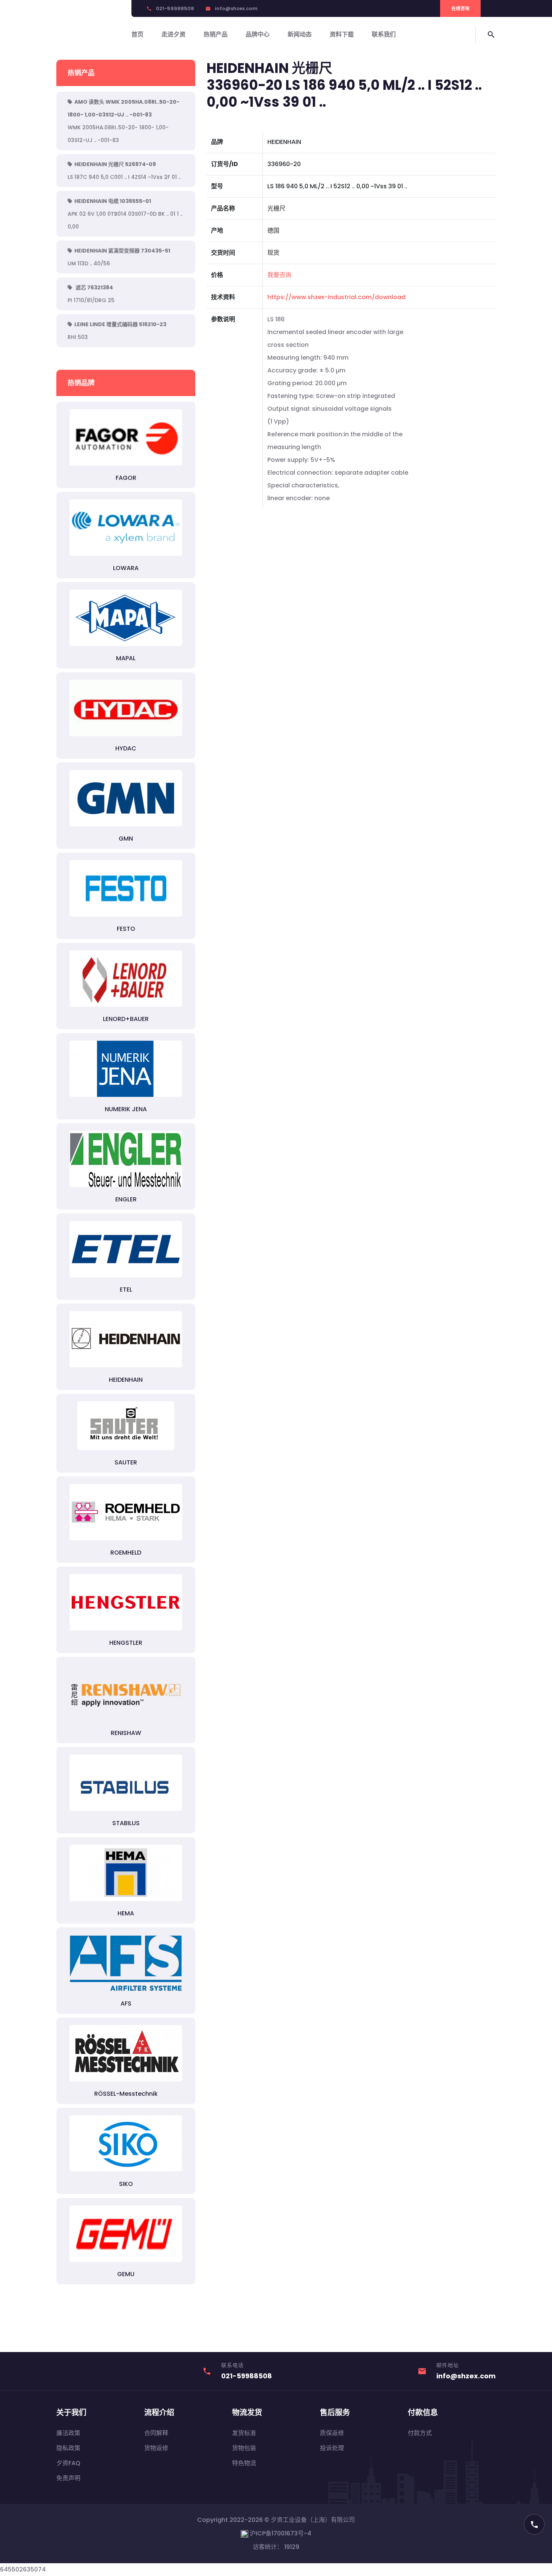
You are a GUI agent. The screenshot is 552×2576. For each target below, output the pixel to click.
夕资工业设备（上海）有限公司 (313, 2520)
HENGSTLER (126, 1643)
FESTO (126, 929)
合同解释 (156, 2433)
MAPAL (126, 658)
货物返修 (156, 2448)
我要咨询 (279, 275)
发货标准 (244, 2433)
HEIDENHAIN (126, 1380)
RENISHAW (126, 1733)
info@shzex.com (236, 8)
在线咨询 (460, 8)
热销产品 (216, 34)
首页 (137, 34)
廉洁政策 (68, 2433)
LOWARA (126, 568)
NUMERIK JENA (126, 1109)
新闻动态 (300, 34)
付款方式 (420, 2433)
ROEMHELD (126, 1553)
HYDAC (126, 748)
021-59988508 (175, 8)
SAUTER (126, 1462)
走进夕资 (173, 34)
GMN (126, 839)
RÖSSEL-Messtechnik (126, 2094)
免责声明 (68, 2478)
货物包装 (244, 2448)
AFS (126, 2003)
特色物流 (244, 2463)
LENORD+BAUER (126, 1019)
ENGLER (126, 1199)
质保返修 (332, 2433)
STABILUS (126, 1823)
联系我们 (384, 34)
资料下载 (342, 34)
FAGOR (126, 478)
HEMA (126, 1913)
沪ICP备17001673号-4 (280, 2533)
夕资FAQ (68, 2463)
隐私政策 (68, 2448)
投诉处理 (332, 2448)
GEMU (126, 2274)
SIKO (126, 2184)
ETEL (126, 1290)
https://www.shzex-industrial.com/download (336, 297)
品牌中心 (258, 34)
